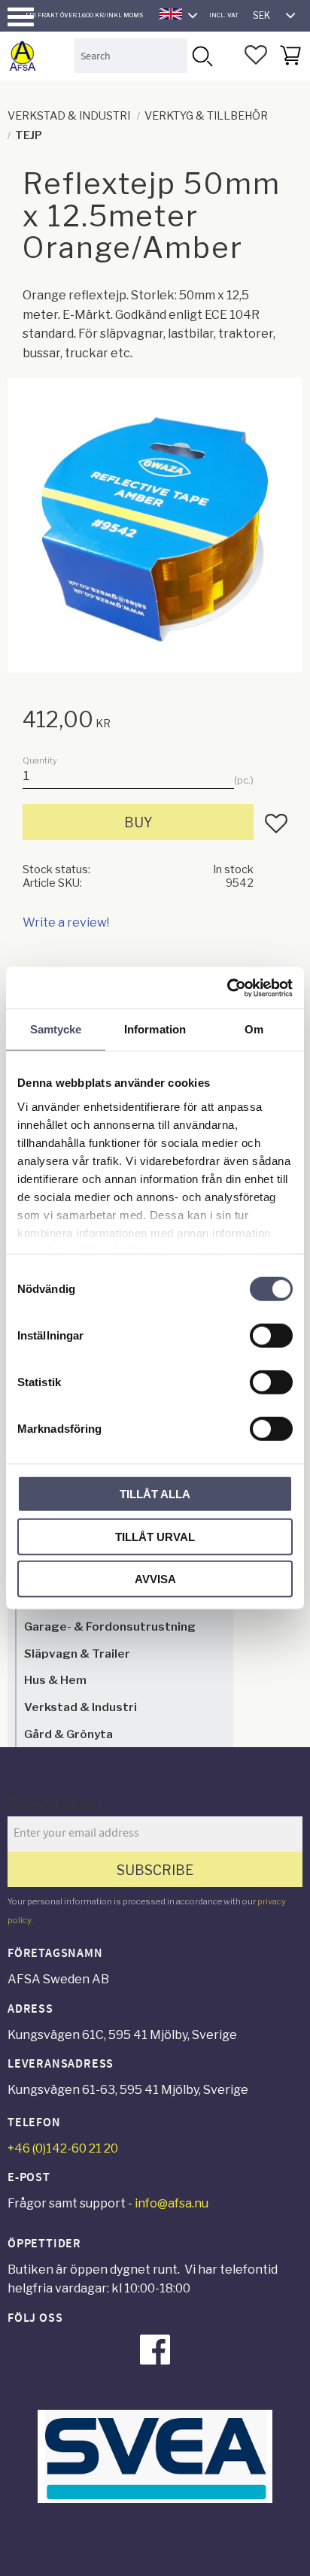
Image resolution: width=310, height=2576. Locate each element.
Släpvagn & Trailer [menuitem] (77, 1654)
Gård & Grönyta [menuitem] (68, 1734)
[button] (21, 17)
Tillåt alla (155, 1494)
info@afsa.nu (172, 2203)
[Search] (202, 55)
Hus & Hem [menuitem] (55, 1680)
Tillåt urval (155, 1536)
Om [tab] (254, 1029)
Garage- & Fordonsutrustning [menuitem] (110, 1626)
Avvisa (155, 1579)
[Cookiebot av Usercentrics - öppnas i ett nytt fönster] (227, 988)
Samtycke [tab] (56, 1029)
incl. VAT (224, 15)
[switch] (271, 1336)
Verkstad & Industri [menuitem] (81, 1707)
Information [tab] (155, 1029)
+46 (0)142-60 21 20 (63, 2148)
